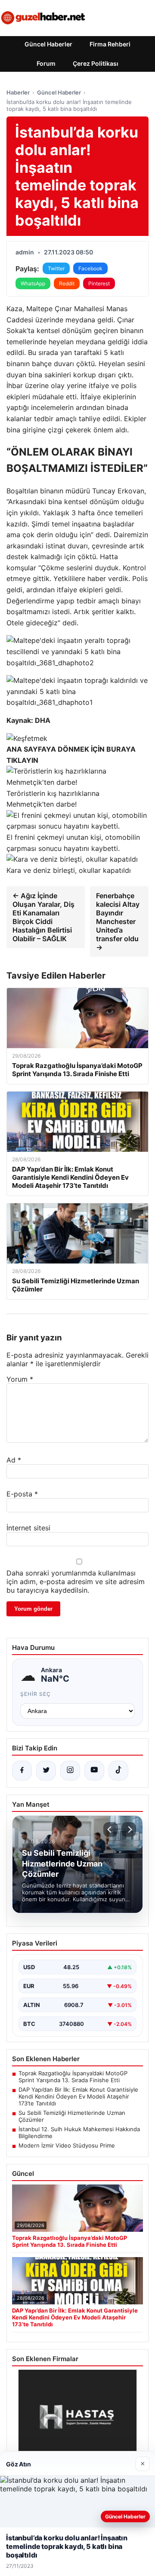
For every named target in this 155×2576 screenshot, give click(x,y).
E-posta (22, 1494)
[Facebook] (22, 1771)
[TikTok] (118, 1771)
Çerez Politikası (96, 63)
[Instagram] (70, 1771)
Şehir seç (36, 1694)
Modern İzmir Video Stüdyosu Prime (67, 2145)
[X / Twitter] (46, 1771)
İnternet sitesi (28, 1528)
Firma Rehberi (110, 44)
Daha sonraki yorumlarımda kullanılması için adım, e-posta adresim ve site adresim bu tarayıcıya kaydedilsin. (76, 1582)
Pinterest (99, 283)
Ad (14, 1460)
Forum (46, 63)
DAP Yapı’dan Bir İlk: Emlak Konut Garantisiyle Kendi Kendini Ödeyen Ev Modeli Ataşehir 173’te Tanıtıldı (78, 2096)
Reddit (67, 283)
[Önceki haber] (111, 1830)
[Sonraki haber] (129, 1830)
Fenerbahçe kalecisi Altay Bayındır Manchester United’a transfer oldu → (118, 921)
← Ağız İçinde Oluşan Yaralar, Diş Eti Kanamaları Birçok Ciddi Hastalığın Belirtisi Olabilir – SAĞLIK (43, 917)
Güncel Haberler (48, 44)
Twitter (56, 268)
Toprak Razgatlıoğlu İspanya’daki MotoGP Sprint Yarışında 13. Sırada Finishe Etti (73, 2077)
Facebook (90, 268)
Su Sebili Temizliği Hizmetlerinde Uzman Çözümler (72, 2116)
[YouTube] (94, 1771)
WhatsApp (33, 283)
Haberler (18, 92)
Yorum (20, 1379)
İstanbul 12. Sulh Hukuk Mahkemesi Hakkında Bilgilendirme (79, 2132)
